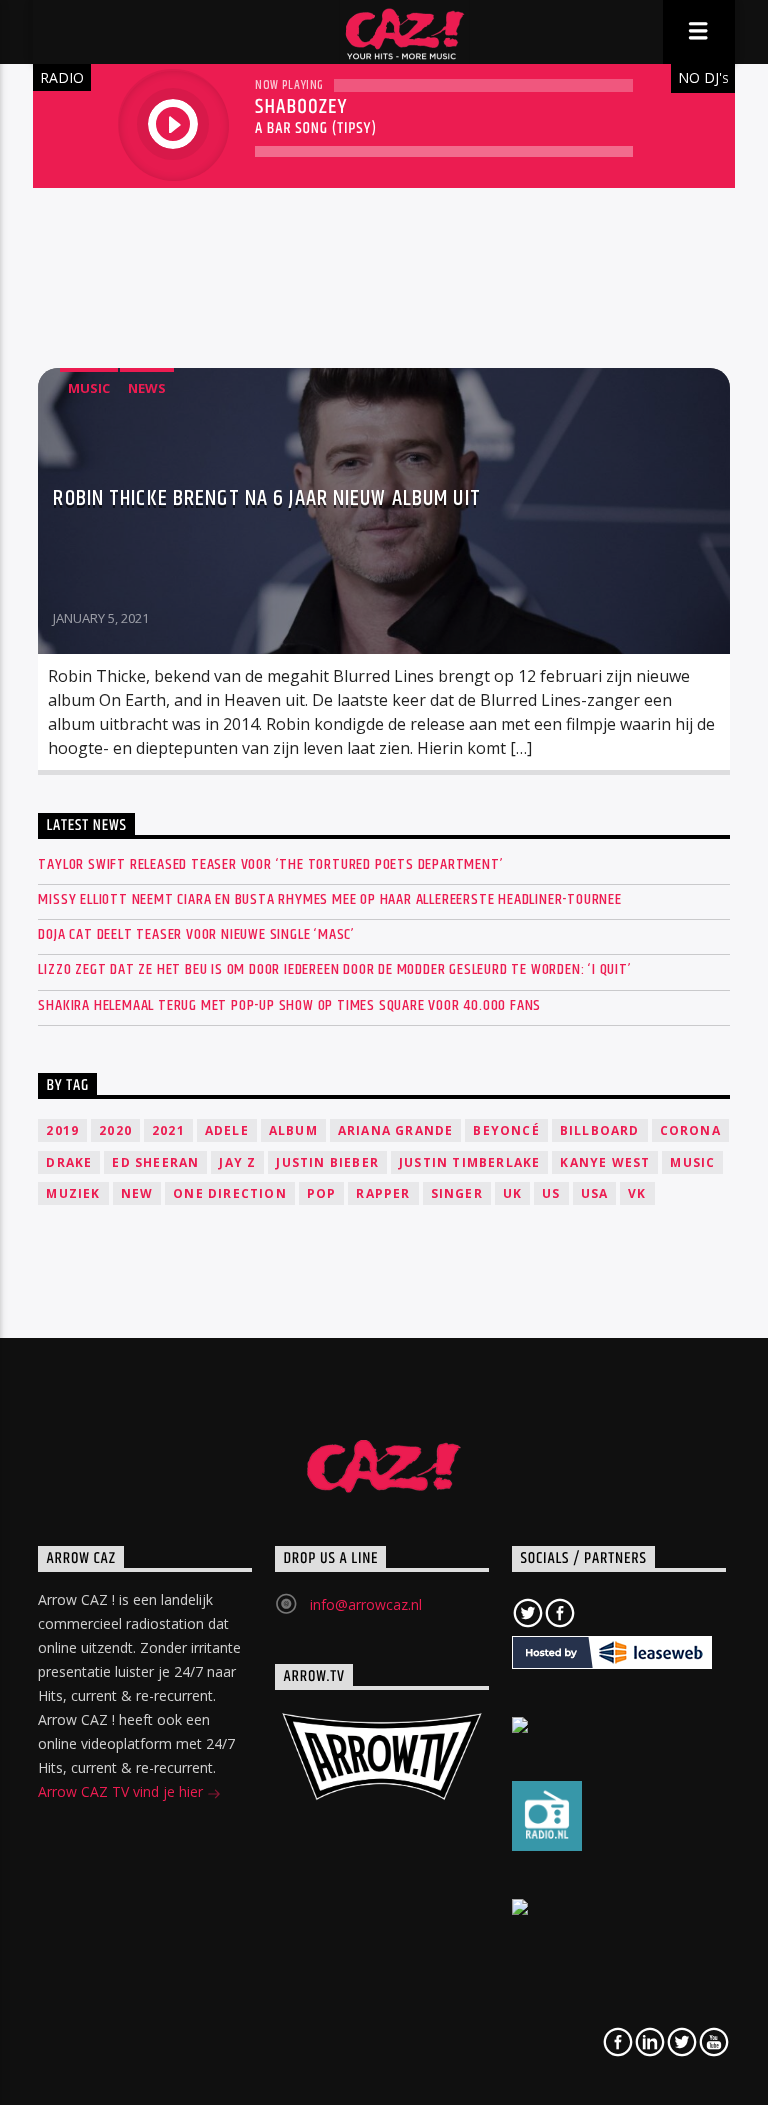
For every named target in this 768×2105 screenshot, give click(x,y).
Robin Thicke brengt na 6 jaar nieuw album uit (266, 498)
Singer (457, 1193)
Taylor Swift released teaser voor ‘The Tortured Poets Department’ (270, 864)
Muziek (73, 1193)
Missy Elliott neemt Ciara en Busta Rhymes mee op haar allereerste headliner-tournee (329, 899)
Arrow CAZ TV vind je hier (122, 1791)
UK (512, 1193)
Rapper (383, 1193)
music (692, 1162)
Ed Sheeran (155, 1162)
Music (89, 388)
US (551, 1193)
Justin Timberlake (469, 1162)
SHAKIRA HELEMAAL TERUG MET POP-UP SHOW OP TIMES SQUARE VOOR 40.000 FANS (289, 1005)
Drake (69, 1162)
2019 (62, 1130)
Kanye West (605, 1162)
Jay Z (237, 1162)
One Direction (230, 1193)
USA (595, 1193)
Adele (227, 1130)
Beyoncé (506, 1130)
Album (293, 1130)
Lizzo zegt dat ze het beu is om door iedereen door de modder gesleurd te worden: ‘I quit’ (334, 969)
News (147, 388)
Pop (322, 1193)
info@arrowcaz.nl (366, 1604)
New (137, 1193)
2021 (168, 1130)
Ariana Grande (396, 1130)
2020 (115, 1130)
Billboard (600, 1130)
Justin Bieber (327, 1162)
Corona (690, 1130)
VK (637, 1193)
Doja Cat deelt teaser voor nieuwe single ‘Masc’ (196, 934)
